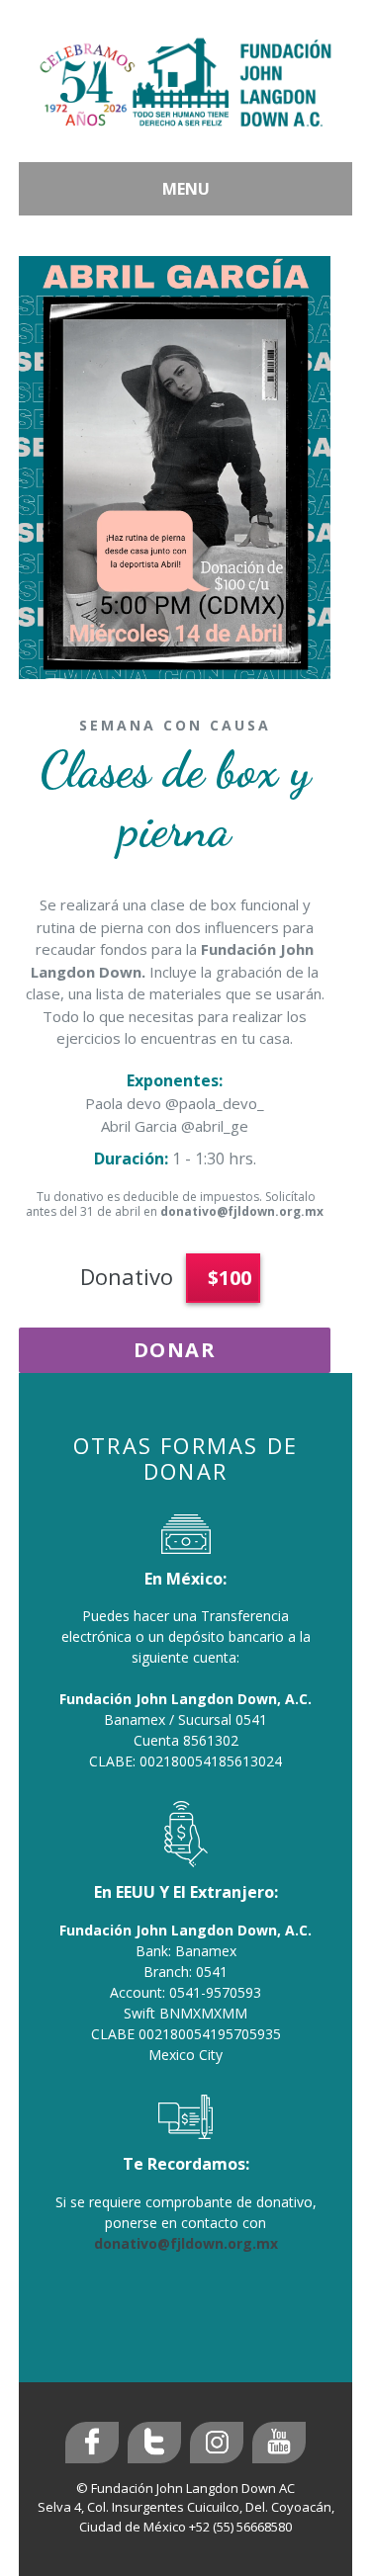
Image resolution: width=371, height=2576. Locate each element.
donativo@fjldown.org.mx (242, 1211)
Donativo (127, 1276)
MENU (186, 189)
